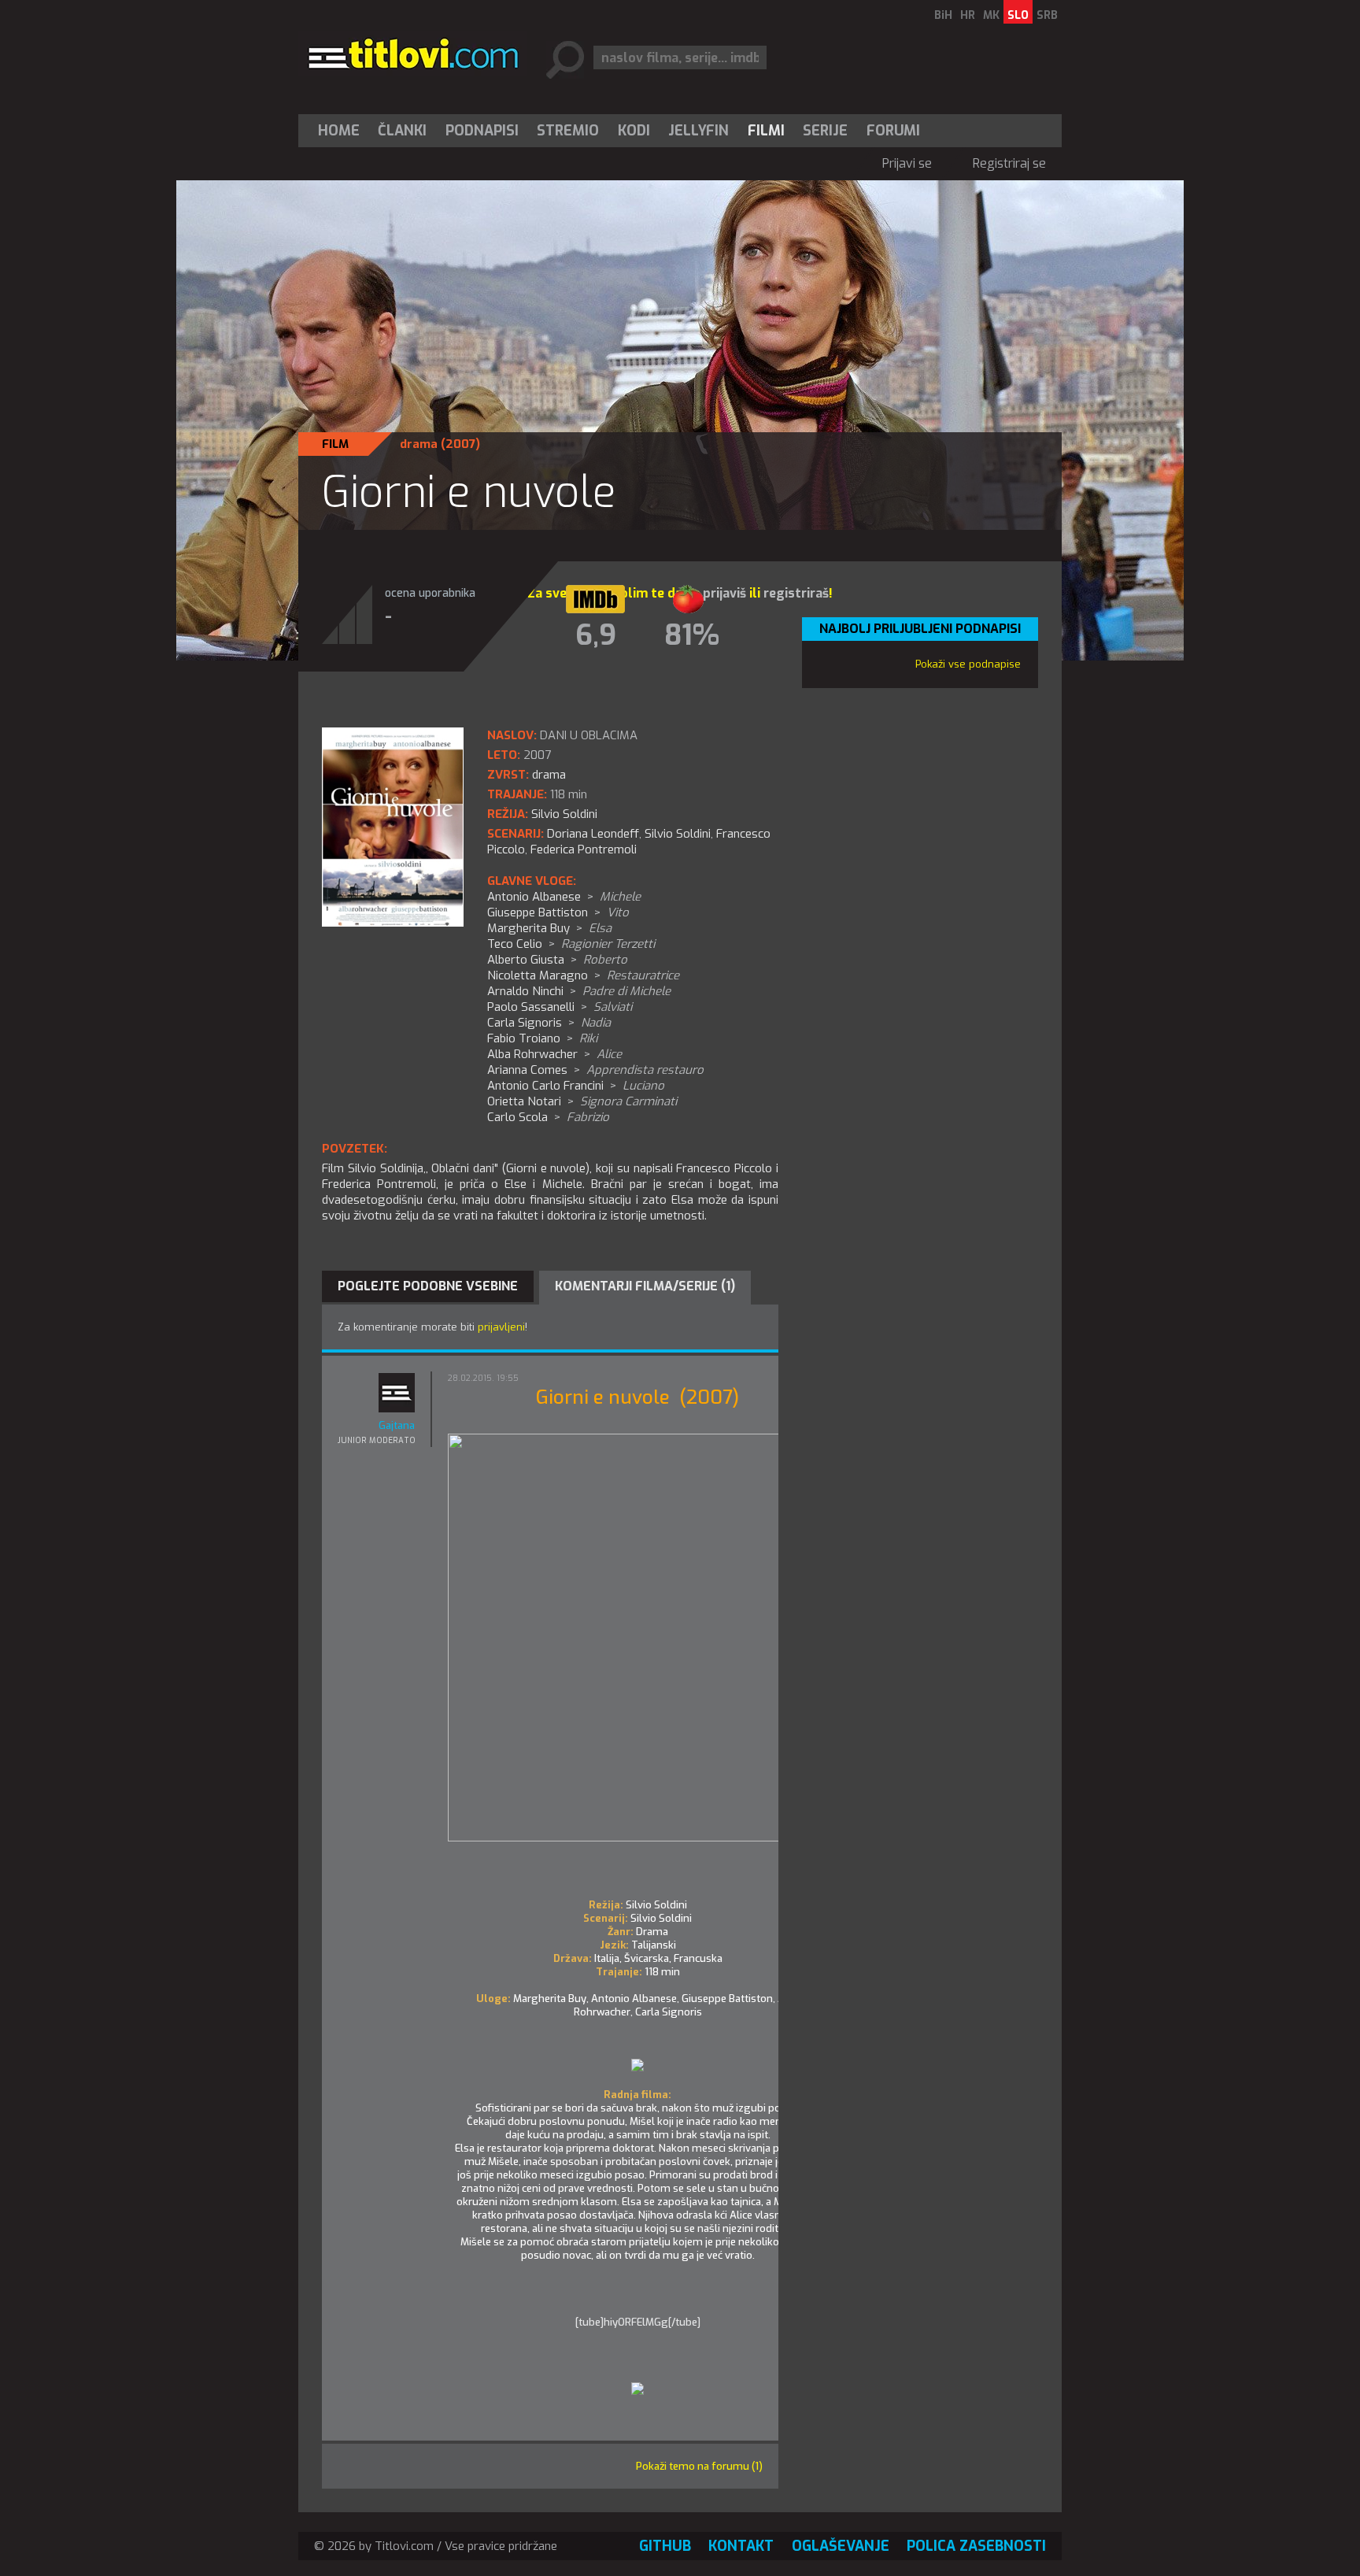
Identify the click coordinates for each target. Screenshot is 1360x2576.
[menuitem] (342, 131)
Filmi (766, 131)
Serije (825, 131)
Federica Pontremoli (584, 849)
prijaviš (724, 593)
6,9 (596, 635)
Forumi (893, 131)
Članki (402, 131)
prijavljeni (501, 1327)
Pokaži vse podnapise (968, 664)
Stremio (568, 131)
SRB (1047, 15)
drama (419, 444)
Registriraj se (1009, 163)
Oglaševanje (841, 2546)
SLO (1018, 15)
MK (991, 15)
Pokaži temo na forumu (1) (699, 2466)
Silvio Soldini (678, 834)
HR (968, 15)
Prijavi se (907, 163)
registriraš (796, 593)
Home (339, 131)
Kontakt (741, 2546)
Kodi (634, 131)
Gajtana (397, 1425)
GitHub (665, 2546)
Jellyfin (698, 131)
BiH (943, 15)
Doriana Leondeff (593, 834)
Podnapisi (482, 131)
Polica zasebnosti (976, 2546)
